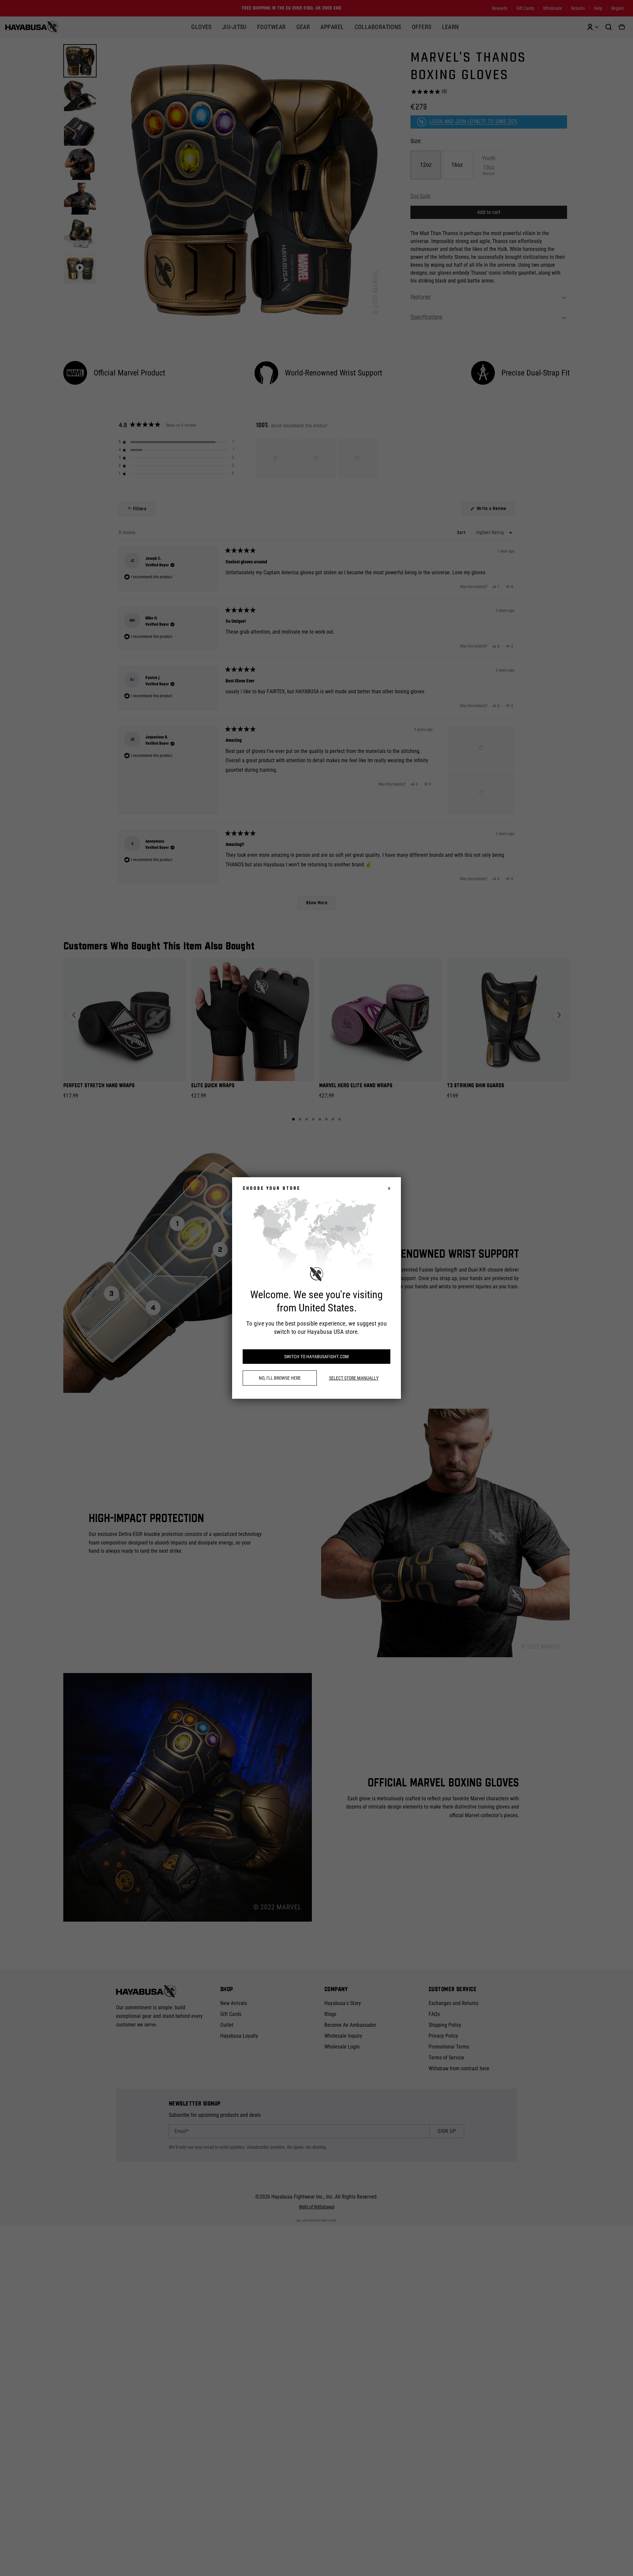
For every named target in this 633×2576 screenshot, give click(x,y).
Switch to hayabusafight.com (316, 1357)
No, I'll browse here (280, 1378)
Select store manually (354, 1378)
